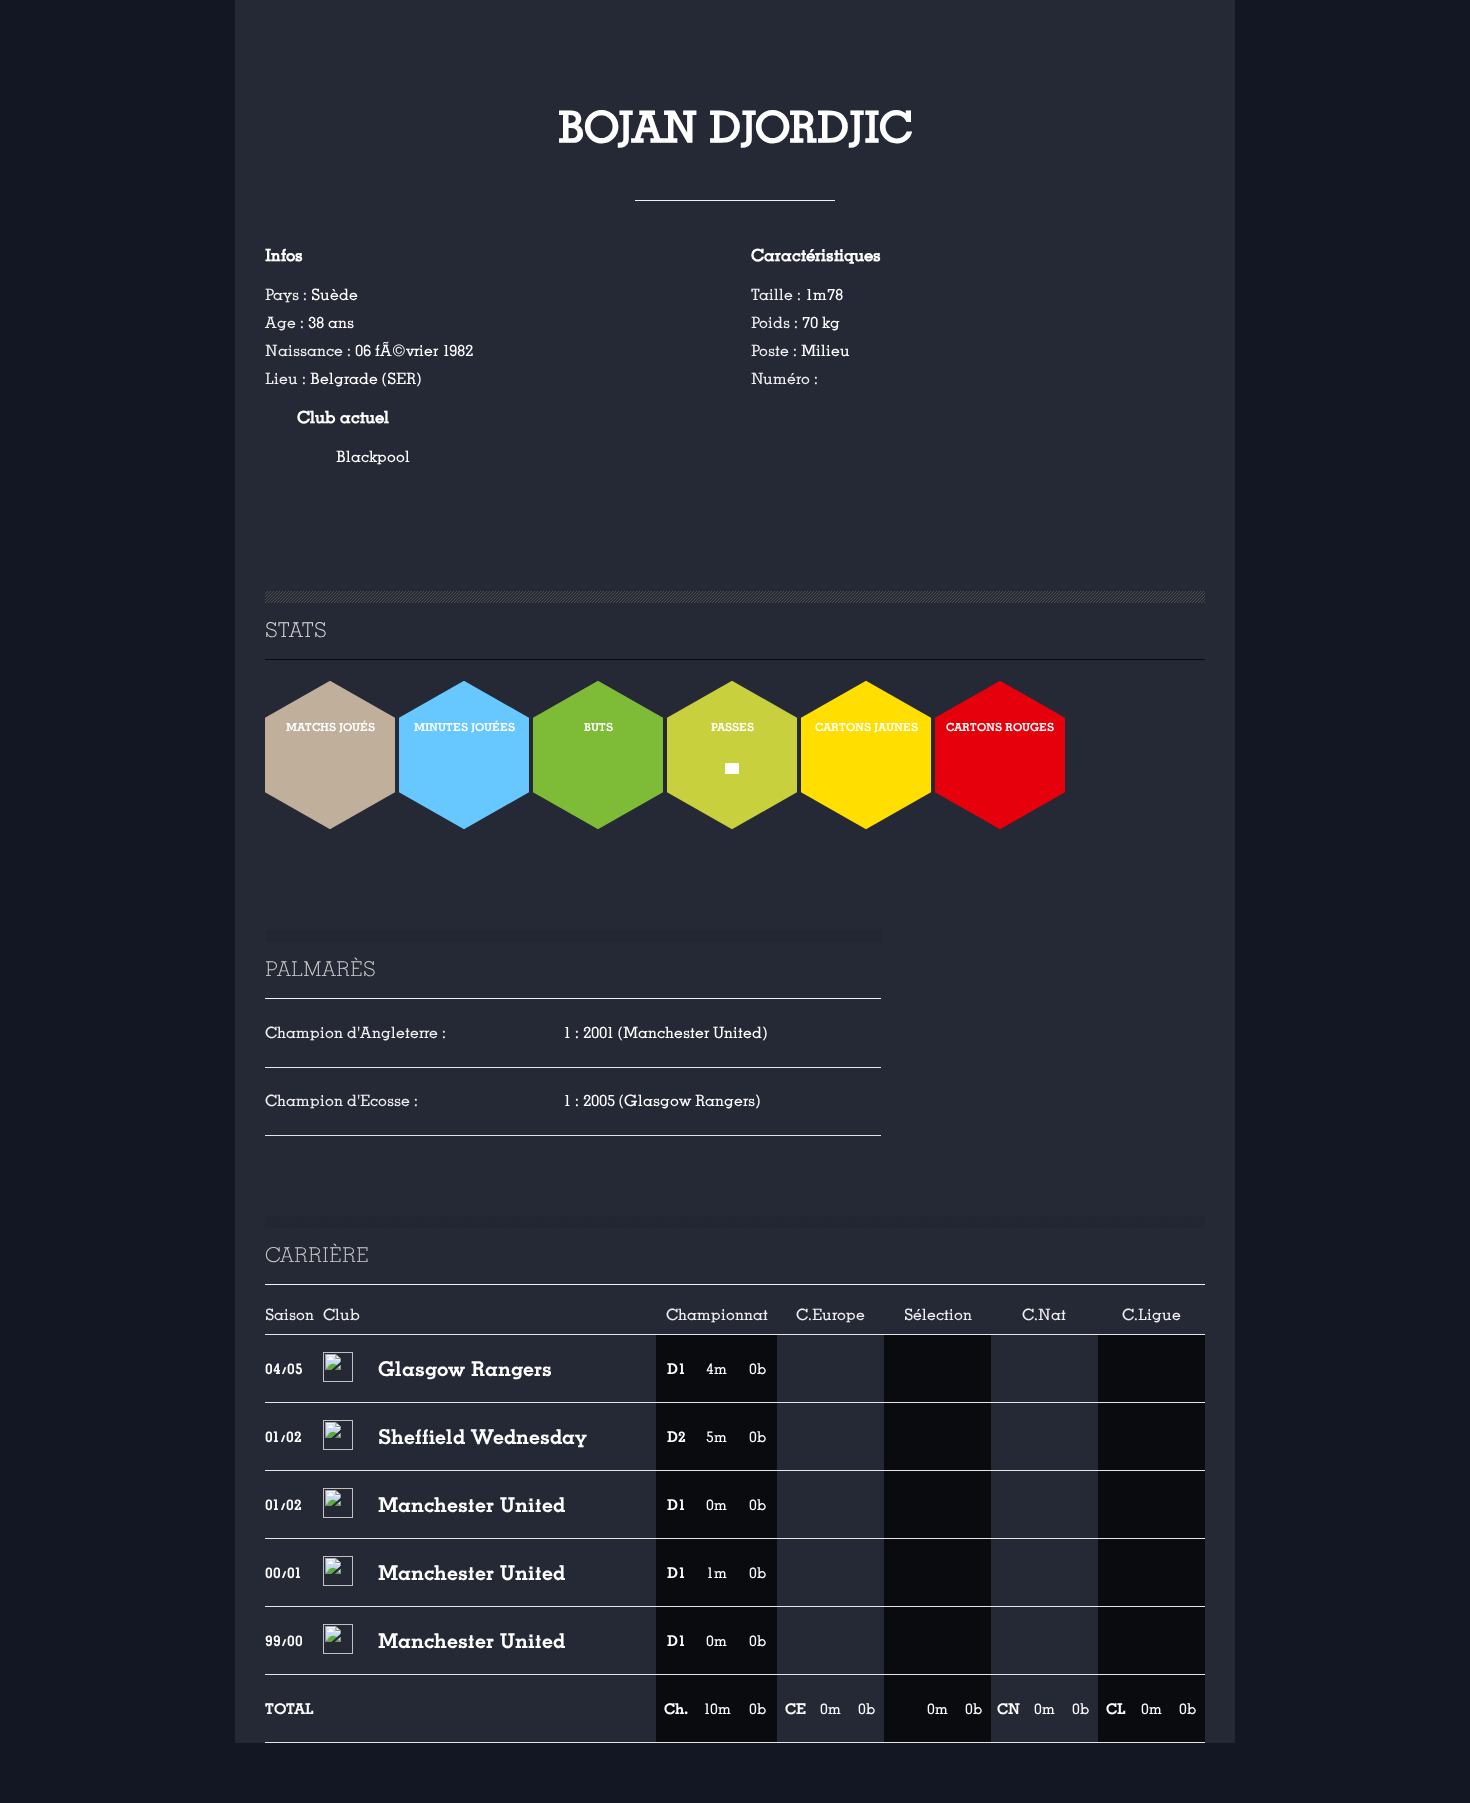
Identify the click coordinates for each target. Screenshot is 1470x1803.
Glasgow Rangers (465, 1369)
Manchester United (471, 1505)
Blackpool (373, 457)
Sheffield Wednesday (482, 1437)
